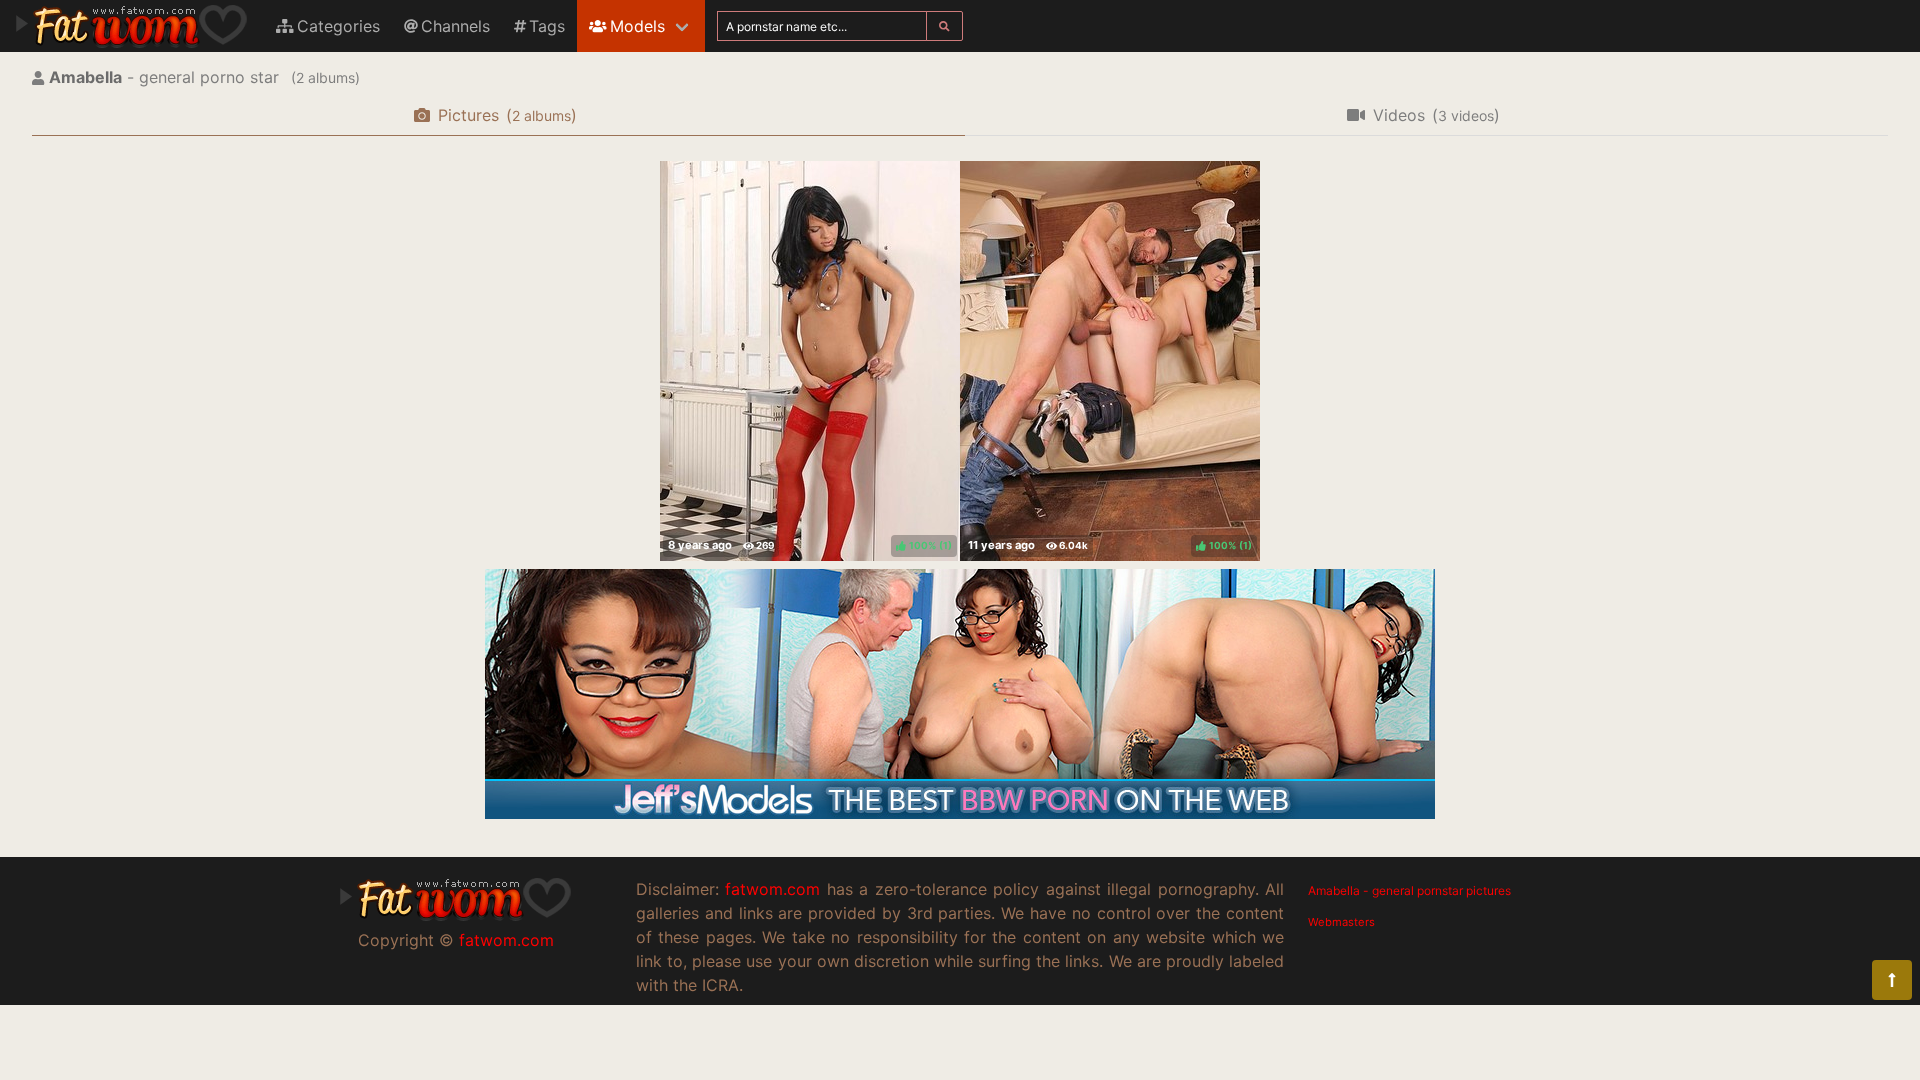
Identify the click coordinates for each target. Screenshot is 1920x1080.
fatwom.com (506, 940)
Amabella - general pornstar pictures (1409, 890)
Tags (547, 26)
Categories (338, 26)
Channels (455, 26)
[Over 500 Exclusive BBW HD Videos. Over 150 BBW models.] (960, 813)
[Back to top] (1892, 980)
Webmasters (1341, 922)
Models (637, 26)
